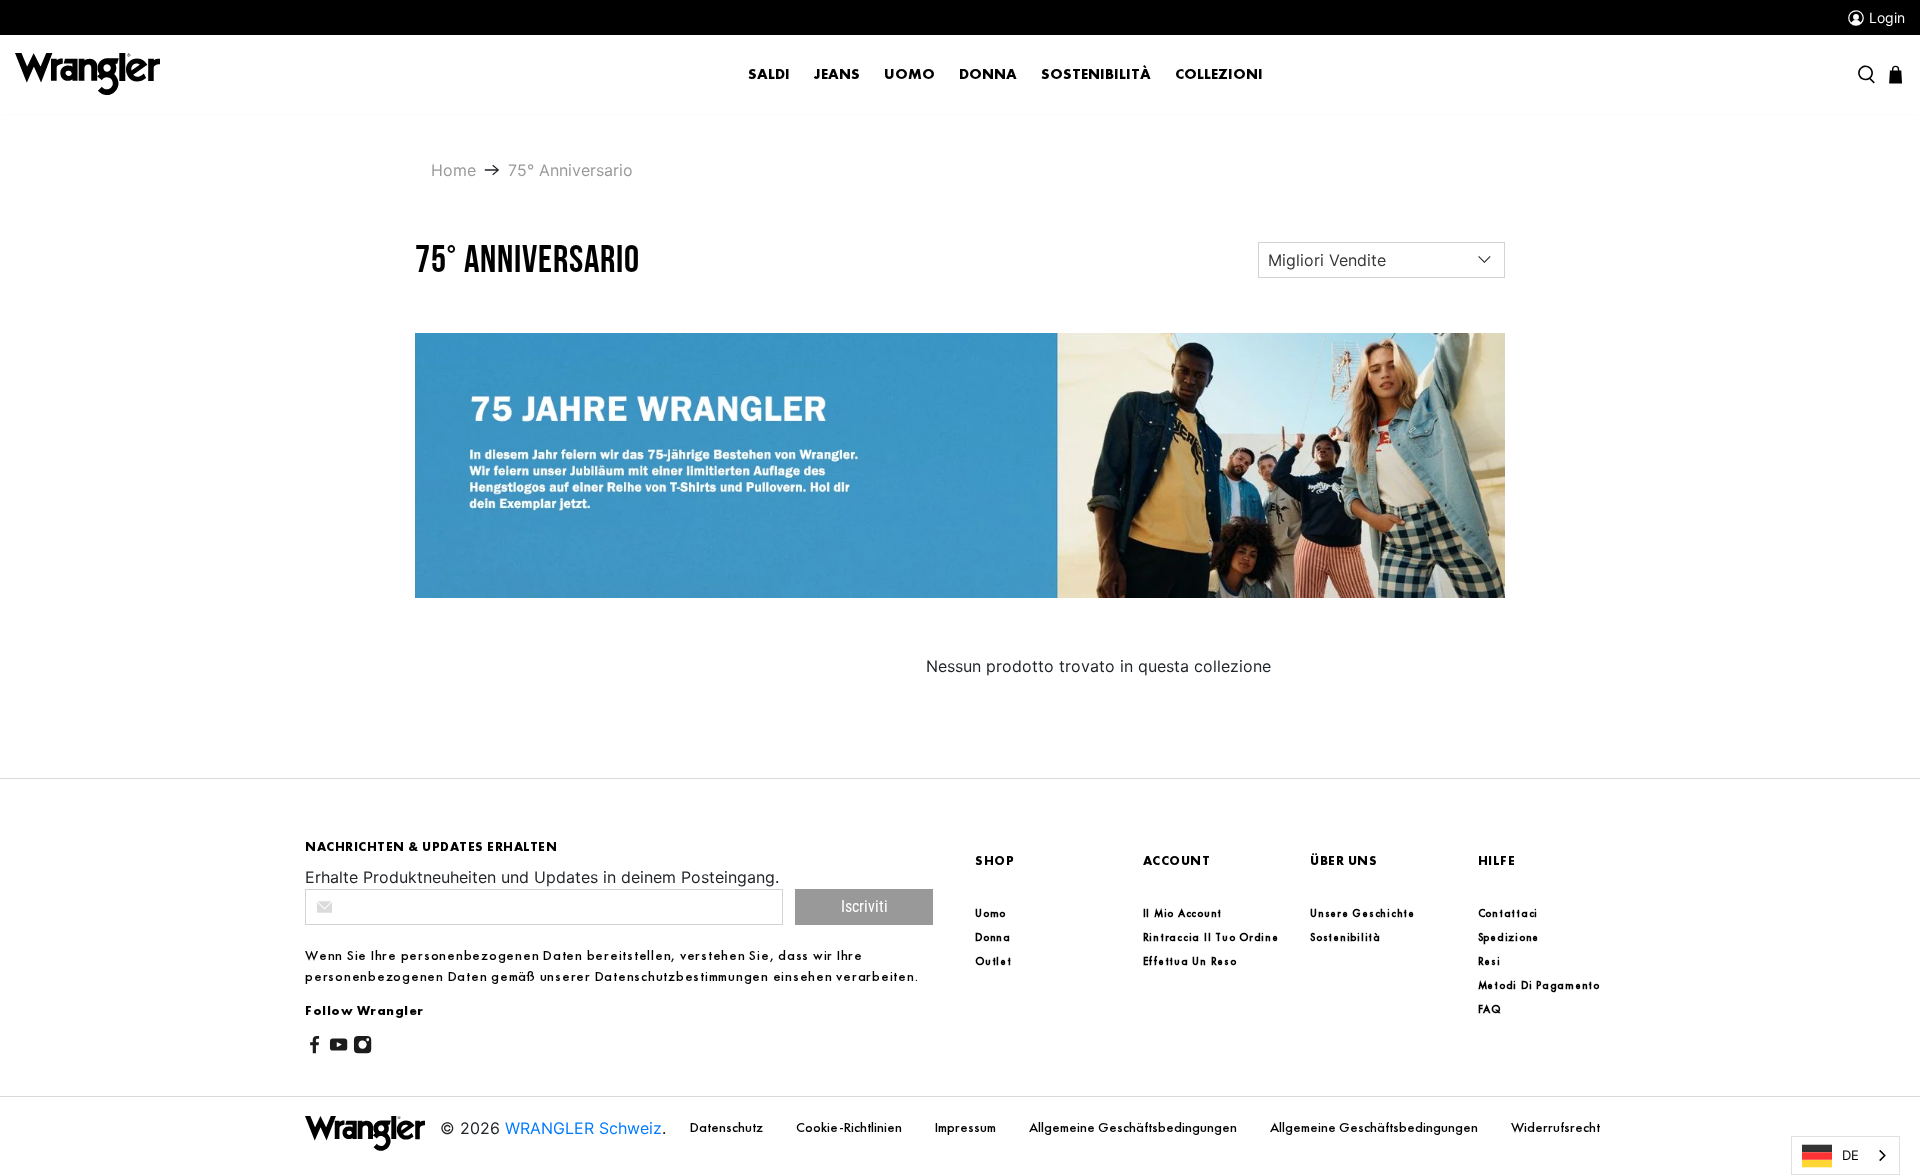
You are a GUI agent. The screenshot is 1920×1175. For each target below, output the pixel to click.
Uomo (909, 74)
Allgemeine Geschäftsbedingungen (1134, 1127)
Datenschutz (728, 1127)
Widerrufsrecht (1555, 1127)
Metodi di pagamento (1539, 985)
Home (453, 170)
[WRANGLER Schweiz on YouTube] (338, 1048)
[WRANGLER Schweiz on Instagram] (362, 1048)
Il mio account (1183, 913)
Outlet (993, 961)
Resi (1489, 961)
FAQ (1489, 1009)
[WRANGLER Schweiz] (87, 73)
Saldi (769, 74)
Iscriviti (864, 906)
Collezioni (1219, 74)
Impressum (967, 1127)
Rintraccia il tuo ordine (1211, 937)
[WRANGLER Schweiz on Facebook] (314, 1048)
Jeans (837, 74)
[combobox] (1845, 1155)
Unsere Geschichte (1362, 913)
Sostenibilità (1096, 74)
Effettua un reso (1190, 961)
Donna (988, 74)
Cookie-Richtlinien (850, 1127)
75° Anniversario (570, 170)
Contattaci (1508, 913)
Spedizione (1509, 937)
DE (1850, 1155)
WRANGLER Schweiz (583, 1128)
